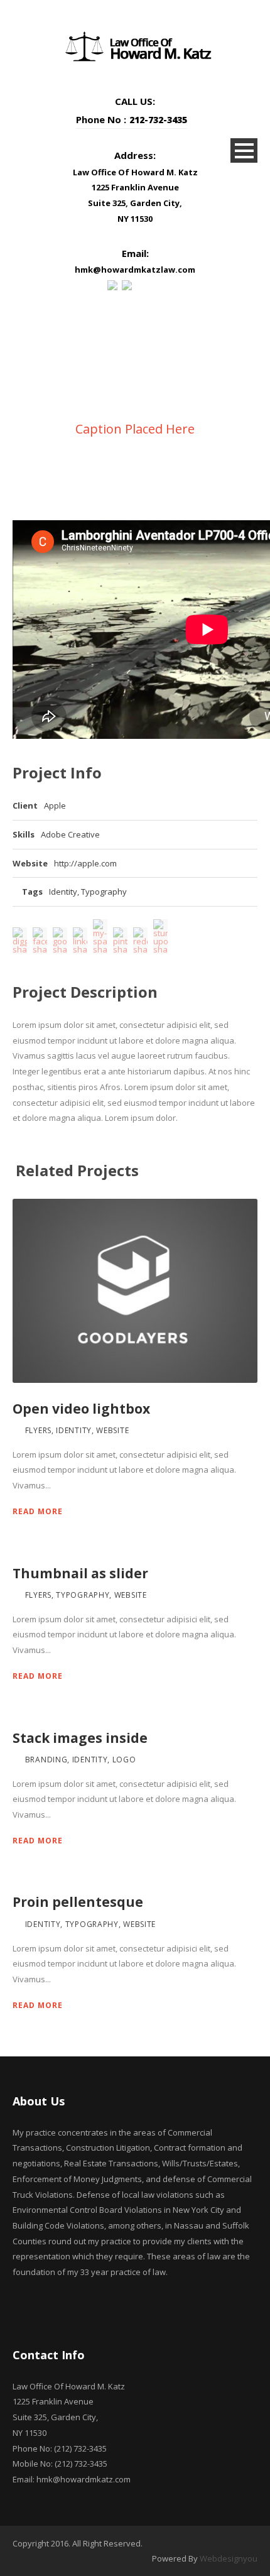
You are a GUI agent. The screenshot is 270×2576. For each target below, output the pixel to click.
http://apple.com (85, 863)
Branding (46, 1760)
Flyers (38, 1430)
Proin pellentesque (78, 1902)
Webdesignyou (229, 2558)
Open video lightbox (81, 1409)
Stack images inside (80, 1738)
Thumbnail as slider (80, 1573)
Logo (124, 1760)
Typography (104, 892)
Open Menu (244, 150)
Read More (38, 1511)
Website (112, 1430)
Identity (63, 892)
